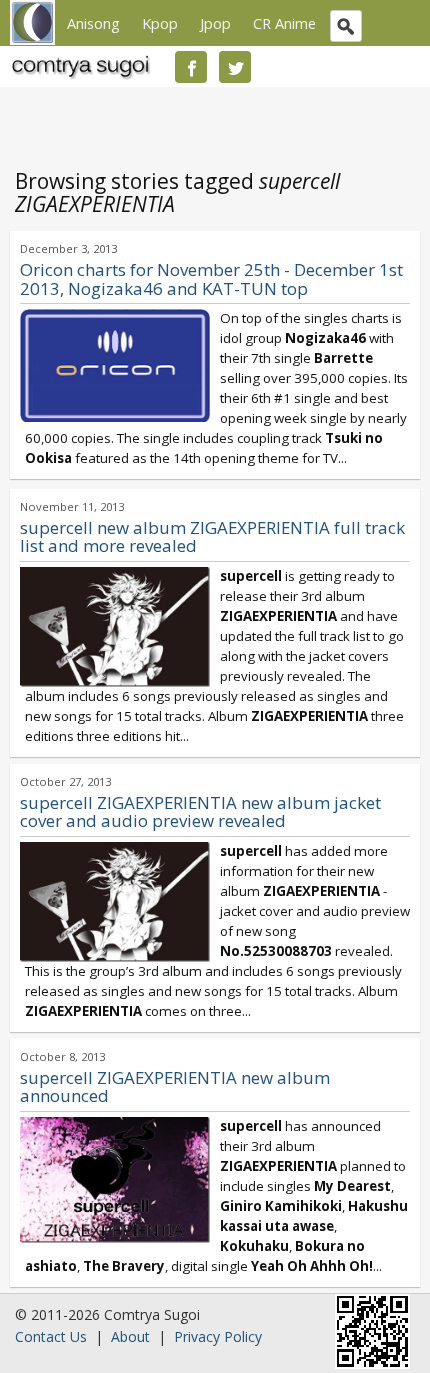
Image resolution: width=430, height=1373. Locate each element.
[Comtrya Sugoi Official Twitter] (235, 67)
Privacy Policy (218, 1336)
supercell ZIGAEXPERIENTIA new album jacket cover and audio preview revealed (200, 812)
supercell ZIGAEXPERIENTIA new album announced (175, 1087)
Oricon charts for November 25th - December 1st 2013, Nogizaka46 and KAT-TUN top (211, 279)
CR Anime (284, 23)
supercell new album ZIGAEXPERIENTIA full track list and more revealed (212, 537)
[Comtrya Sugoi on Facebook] (191, 67)
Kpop (160, 23)
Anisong (93, 23)
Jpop (215, 23)
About (130, 1336)
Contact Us (51, 1336)
